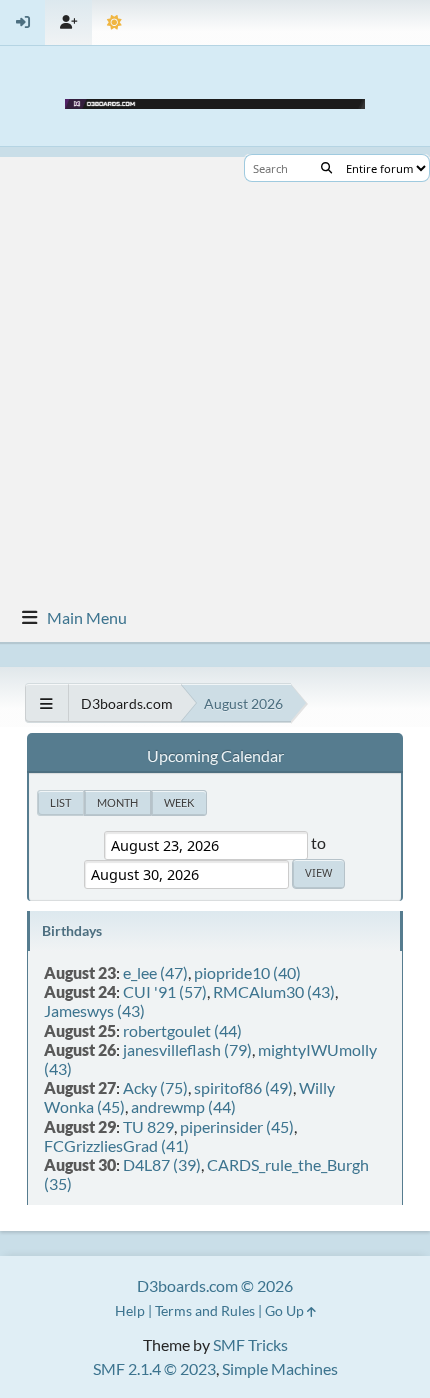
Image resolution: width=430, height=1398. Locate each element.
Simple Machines (280, 1368)
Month (117, 802)
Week (179, 802)
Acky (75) (155, 1087)
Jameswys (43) (94, 1010)
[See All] (46, 703)
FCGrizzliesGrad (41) (116, 1145)
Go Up (286, 1310)
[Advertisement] (215, 372)
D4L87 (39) (162, 1164)
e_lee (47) (155, 972)
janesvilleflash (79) (187, 1049)
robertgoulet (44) (182, 1030)
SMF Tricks (250, 1344)
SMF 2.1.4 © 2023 (154, 1368)
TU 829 (148, 1126)
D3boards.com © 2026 (215, 1285)
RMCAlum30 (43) (274, 991)
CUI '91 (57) (165, 991)
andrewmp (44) (183, 1106)
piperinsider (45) (237, 1126)
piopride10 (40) (247, 972)
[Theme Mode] (114, 22)
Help (130, 1310)
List (60, 802)
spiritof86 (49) (243, 1087)
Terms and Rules (205, 1310)
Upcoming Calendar (215, 755)
